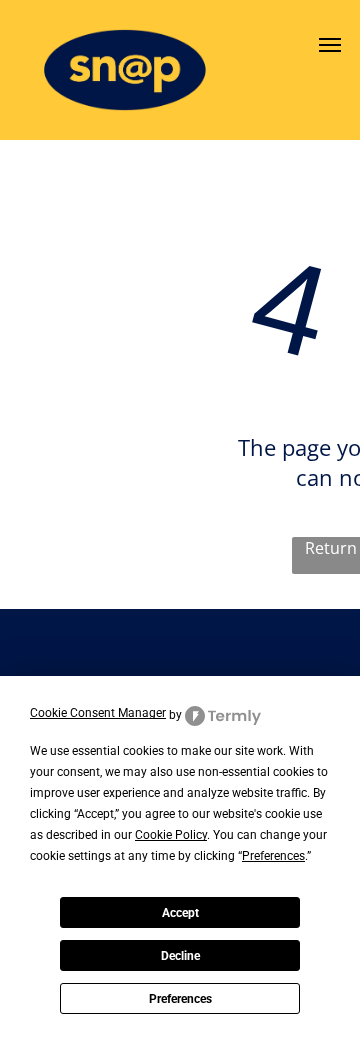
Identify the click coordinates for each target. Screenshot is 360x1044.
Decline (180, 956)
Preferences (180, 999)
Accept (180, 913)
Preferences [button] (273, 856)
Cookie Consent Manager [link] (98, 713)
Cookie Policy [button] (171, 835)
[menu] (330, 45)
